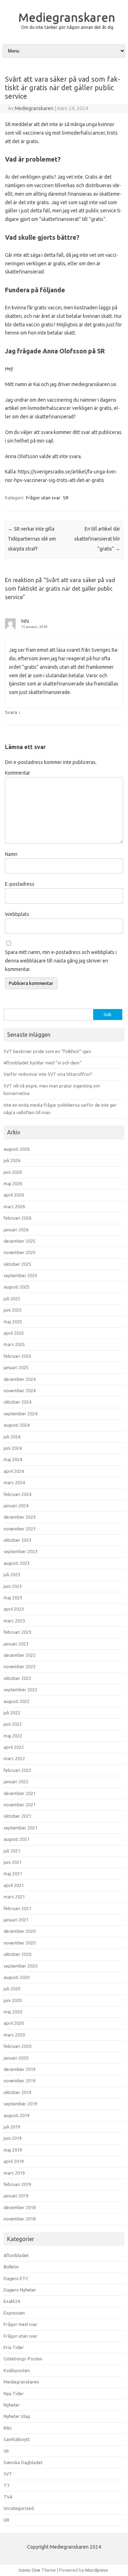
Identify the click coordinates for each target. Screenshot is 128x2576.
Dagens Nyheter (20, 2290)
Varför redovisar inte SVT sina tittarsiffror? (48, 1074)
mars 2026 (14, 1206)
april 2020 (14, 2023)
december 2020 (20, 1931)
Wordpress (97, 2570)
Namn (11, 854)
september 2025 (20, 1275)
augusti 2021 (17, 1839)
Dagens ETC (16, 2278)
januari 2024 (16, 1506)
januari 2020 (16, 2058)
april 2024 (14, 1471)
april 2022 (14, 1747)
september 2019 (20, 2104)
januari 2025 (16, 1367)
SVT (8, 2474)
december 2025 (20, 1241)
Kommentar (18, 773)
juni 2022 (13, 1724)
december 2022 (20, 1655)
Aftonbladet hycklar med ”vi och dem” (43, 1063)
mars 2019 (14, 2173)
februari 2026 (17, 1218)
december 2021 (20, 1793)
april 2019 (14, 2161)
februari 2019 (17, 2184)
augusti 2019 (17, 2115)
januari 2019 (16, 2196)
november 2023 (20, 1529)
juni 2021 (13, 1862)
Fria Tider (14, 2347)
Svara (11, 712)
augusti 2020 (17, 1977)
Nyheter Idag (17, 2416)
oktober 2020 (17, 1954)
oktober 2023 (17, 1540)
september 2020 (20, 1966)
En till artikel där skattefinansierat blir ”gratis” (97, 539)
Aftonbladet (16, 2255)
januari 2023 (16, 1644)
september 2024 (20, 1414)
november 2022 (20, 1666)
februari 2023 (17, 1632)
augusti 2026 (17, 1149)
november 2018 (20, 2219)
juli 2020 (12, 1989)
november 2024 (20, 1390)
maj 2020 (13, 2012)
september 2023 (20, 1551)
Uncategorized (19, 2508)
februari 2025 (17, 1356)
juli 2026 (12, 1160)
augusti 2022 (17, 1701)
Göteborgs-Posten (23, 2359)
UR (6, 2520)
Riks (8, 2428)
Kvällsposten (17, 2370)
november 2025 (20, 1252)
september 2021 (20, 1828)
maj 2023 (13, 1598)
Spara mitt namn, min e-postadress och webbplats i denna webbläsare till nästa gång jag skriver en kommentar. (61, 961)
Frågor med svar (20, 2324)
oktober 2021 (17, 1816)
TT (7, 2485)
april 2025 (14, 1333)
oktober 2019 (17, 2092)
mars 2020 (14, 2035)
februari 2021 (17, 1908)
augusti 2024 (17, 1425)
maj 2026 (13, 1183)
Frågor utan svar (43, 498)
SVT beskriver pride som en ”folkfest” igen (47, 1051)
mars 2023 (14, 1621)
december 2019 (20, 2069)
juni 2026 (13, 1172)
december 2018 (20, 2207)
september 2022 (20, 1690)
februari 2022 (17, 1770)
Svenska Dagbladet (23, 2462)
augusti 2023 (17, 1563)
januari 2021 (16, 1920)
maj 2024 (13, 1459)
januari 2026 (16, 1230)
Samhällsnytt (17, 2439)
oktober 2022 (17, 1678)
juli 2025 (12, 1298)
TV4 (8, 2497)
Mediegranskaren (67, 17)
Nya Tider (14, 2393)
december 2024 (20, 1379)
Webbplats (17, 914)
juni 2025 (13, 1310)
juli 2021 (12, 1851)
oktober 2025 (17, 1264)
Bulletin (11, 2267)
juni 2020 (13, 2000)
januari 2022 (16, 1781)
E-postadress (20, 884)
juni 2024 (13, 1448)
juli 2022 (12, 1713)
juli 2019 (12, 2127)
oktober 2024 (17, 1402)
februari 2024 (17, 1494)
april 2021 (14, 1885)
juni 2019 (13, 2138)
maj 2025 (13, 1322)
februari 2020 (17, 2046)
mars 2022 (14, 1758)
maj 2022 (13, 1736)
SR (66, 498)
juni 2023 (13, 1586)
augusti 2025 (17, 1287)
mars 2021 (14, 1897)
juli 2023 (12, 1574)
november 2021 (20, 1805)
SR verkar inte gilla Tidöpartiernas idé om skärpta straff (32, 539)
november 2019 (20, 2081)
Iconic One (30, 2570)
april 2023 (14, 1609)
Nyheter (12, 2405)
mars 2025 (14, 1344)
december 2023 (20, 1517)
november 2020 (20, 1943)
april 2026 (14, 1195)
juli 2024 (12, 1437)
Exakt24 (12, 2301)
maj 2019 (13, 2150)
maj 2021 (13, 1873)
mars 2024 (14, 1482)
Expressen (14, 2313)
